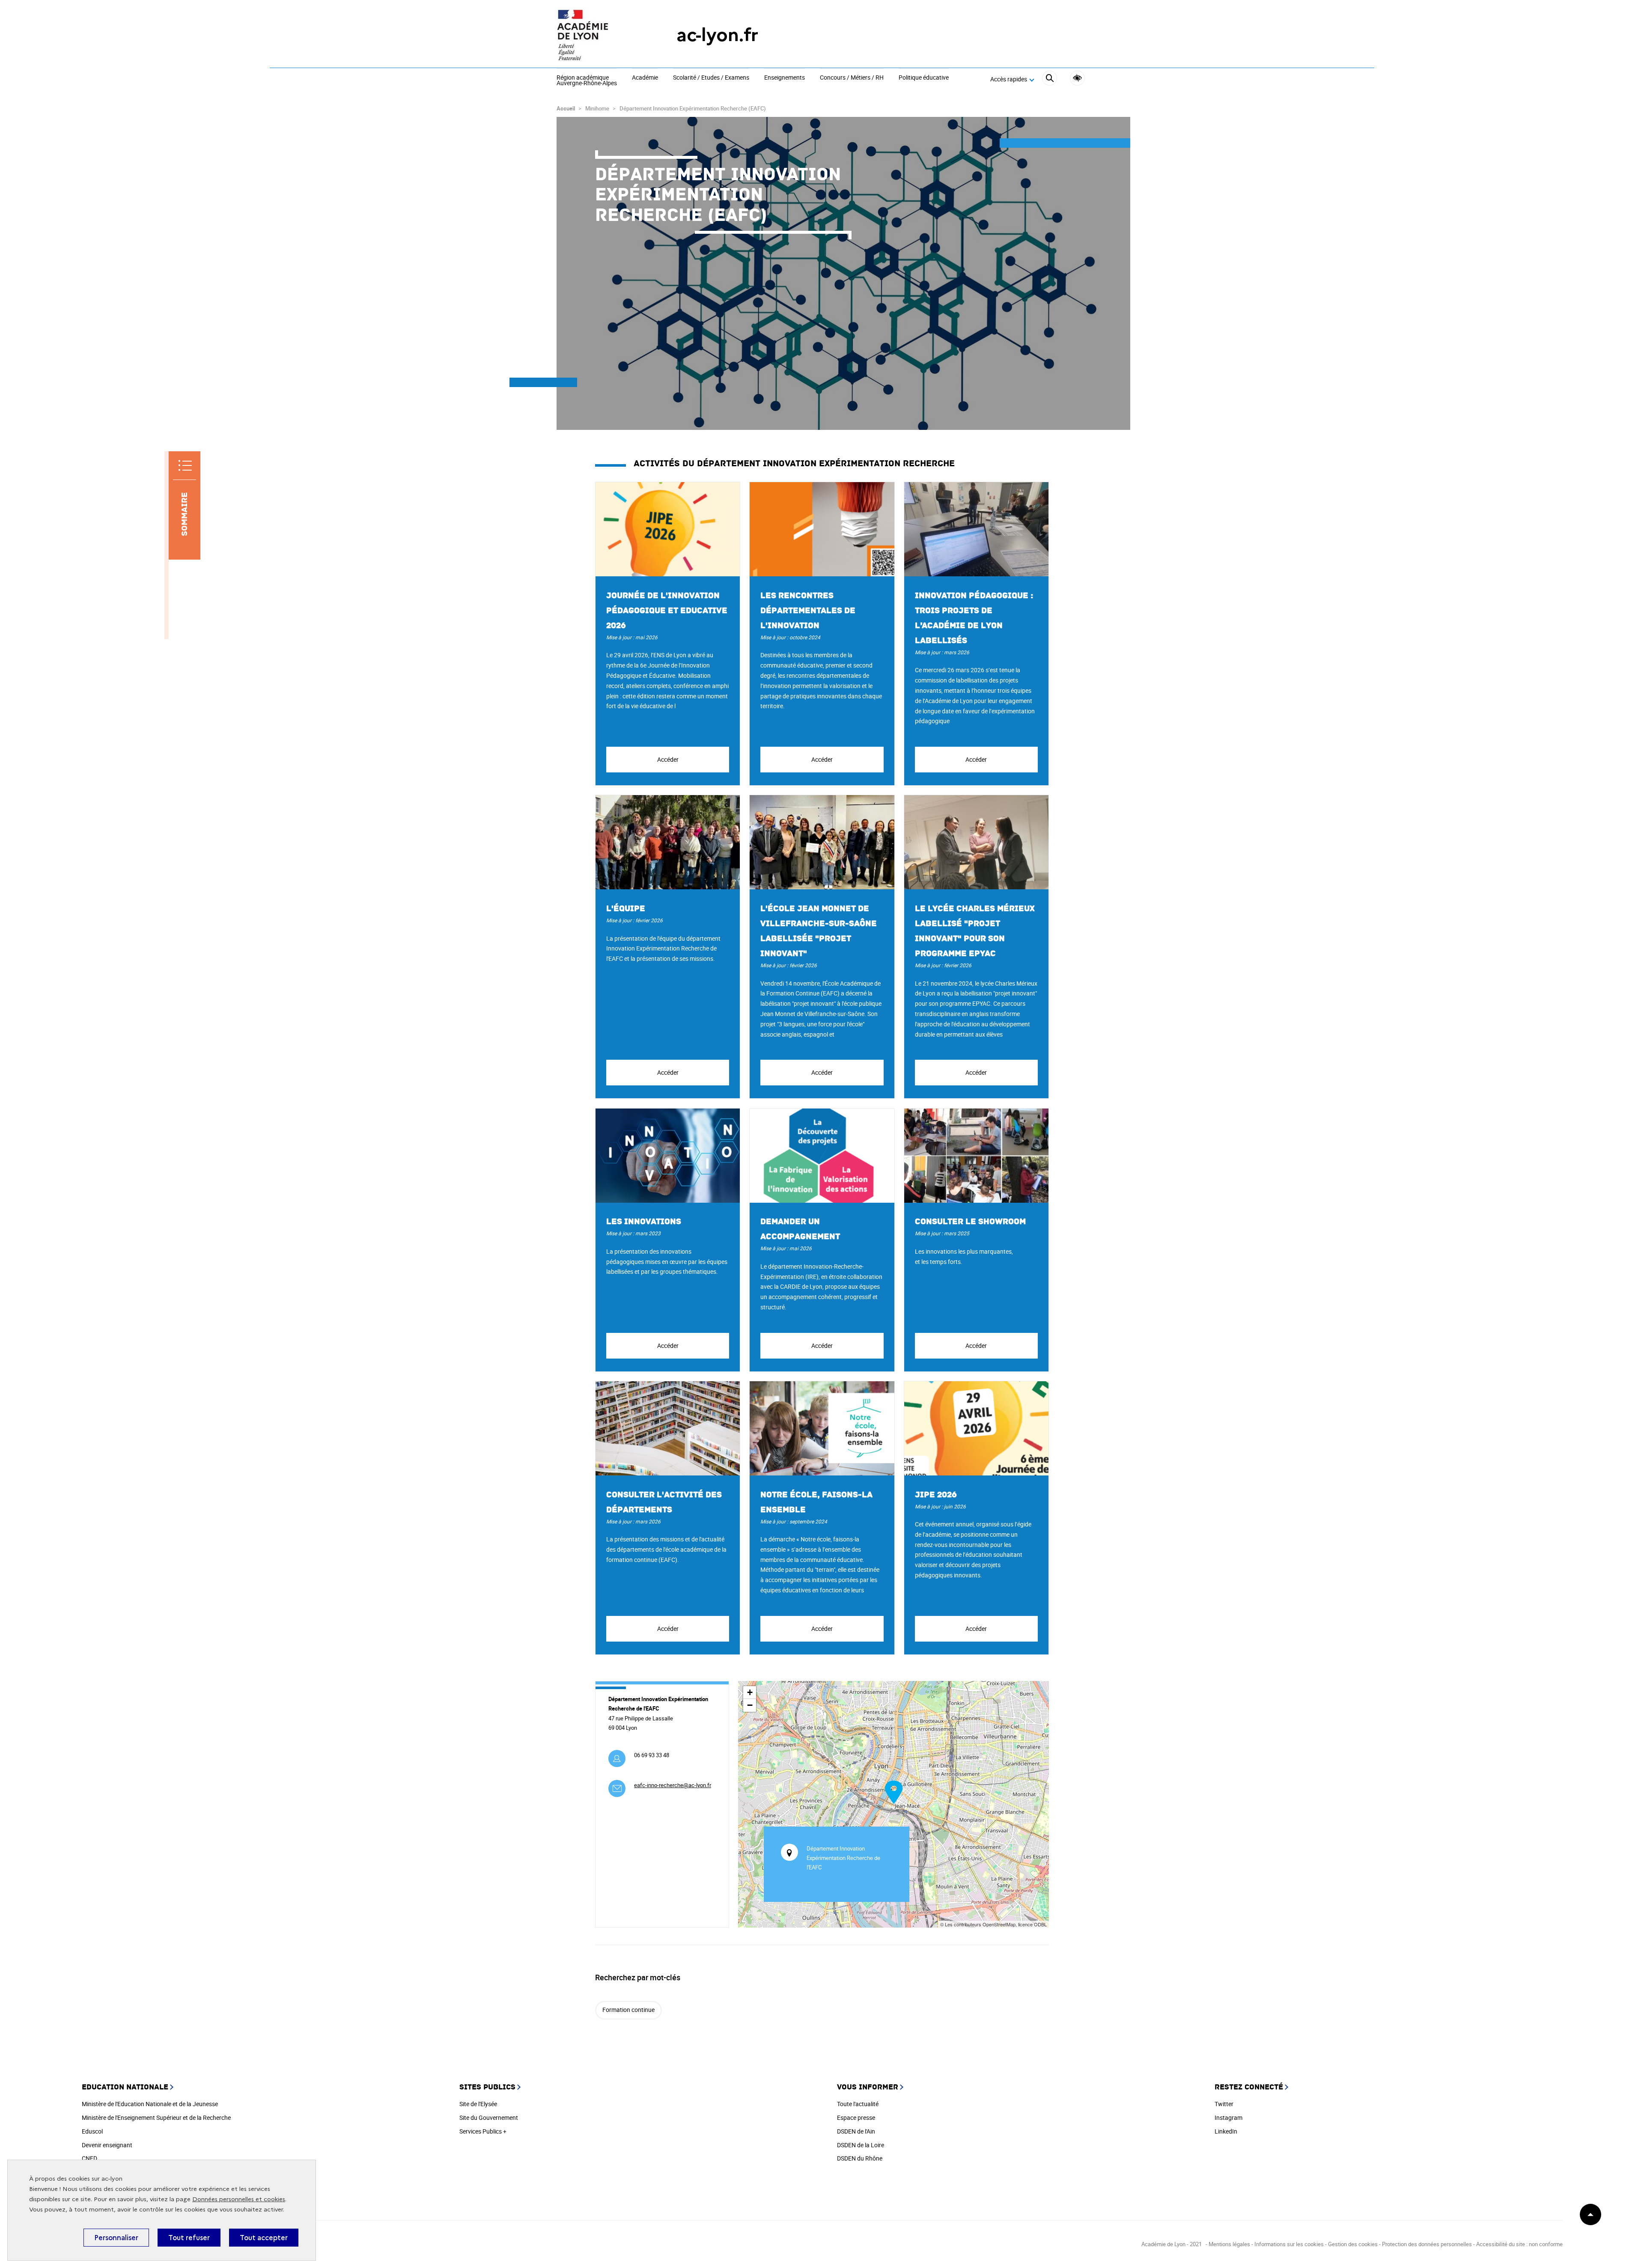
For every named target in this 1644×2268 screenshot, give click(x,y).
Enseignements (785, 78)
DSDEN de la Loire (861, 2145)
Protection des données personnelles (1427, 2244)
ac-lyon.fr (717, 35)
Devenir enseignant (107, 2145)
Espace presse (856, 2117)
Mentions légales (1229, 2244)
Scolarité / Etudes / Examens (711, 78)
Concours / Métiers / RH (852, 78)
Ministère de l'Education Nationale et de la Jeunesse (150, 2104)
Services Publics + (483, 2131)
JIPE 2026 (936, 1495)
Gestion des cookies (1353, 2244)
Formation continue (628, 2010)
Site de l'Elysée (478, 2104)
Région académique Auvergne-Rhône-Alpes (587, 81)
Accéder (668, 759)
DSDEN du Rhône (860, 2158)
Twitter (1224, 2104)
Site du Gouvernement (489, 2117)
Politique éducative (924, 78)
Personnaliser (116, 2238)
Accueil (566, 108)
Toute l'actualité (858, 2104)
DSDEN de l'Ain (856, 2131)
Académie (645, 78)
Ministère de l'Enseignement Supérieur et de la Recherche (156, 2117)
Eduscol (92, 2131)
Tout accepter (264, 2238)
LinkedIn (1226, 2131)
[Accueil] (599, 35)
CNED (89, 2158)
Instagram (1229, 2117)
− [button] (750, 1705)
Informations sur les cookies (1289, 2244)
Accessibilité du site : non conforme (1519, 2244)
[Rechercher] (1050, 79)
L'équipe (626, 909)
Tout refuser (189, 2238)
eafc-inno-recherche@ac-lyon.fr (673, 1785)
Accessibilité (1077, 78)
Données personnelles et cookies (239, 2199)
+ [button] (750, 1692)
